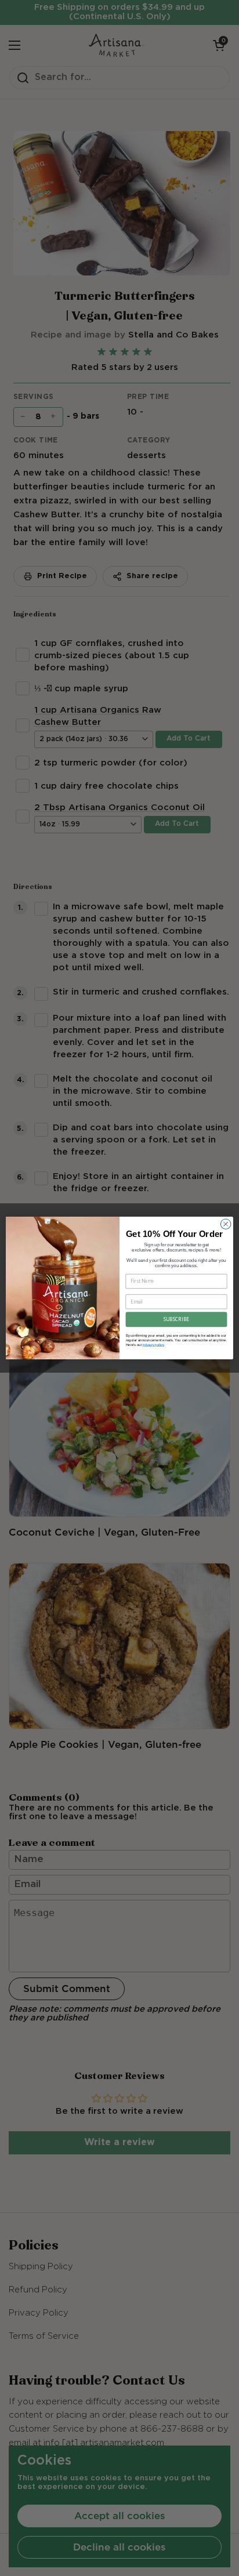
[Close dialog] (226, 1224)
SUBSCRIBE (176, 1319)
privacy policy (153, 1345)
